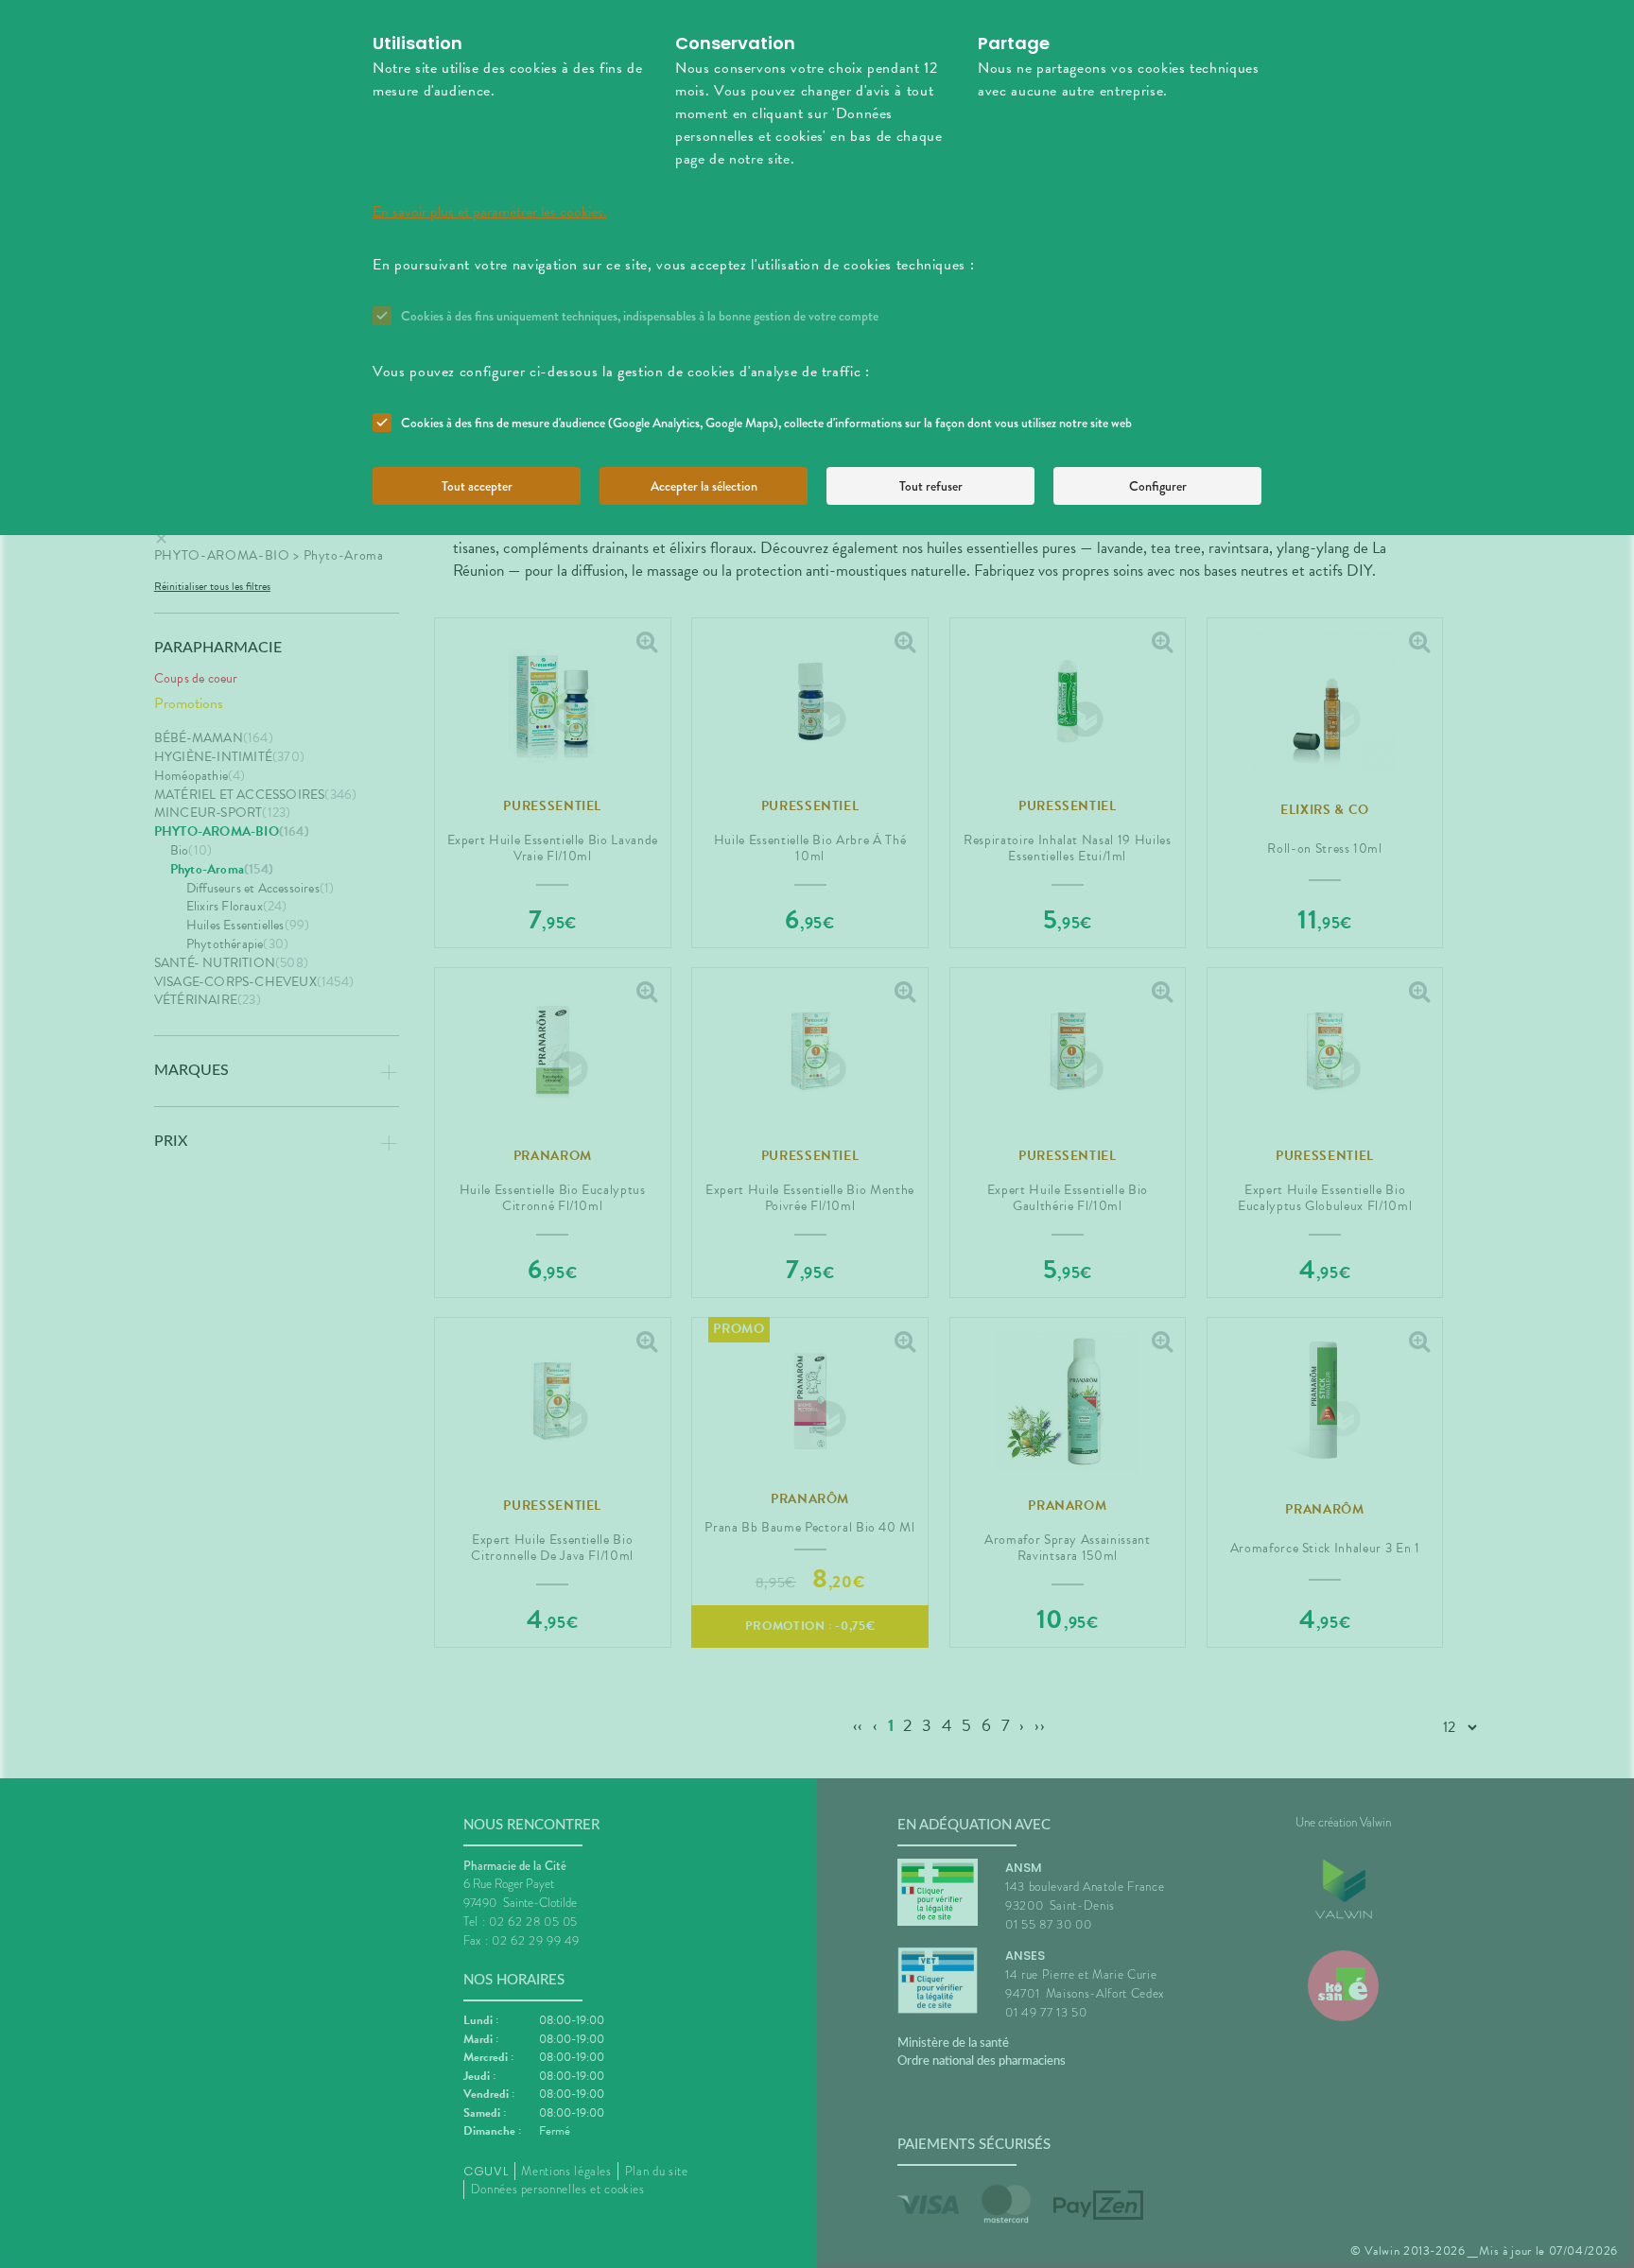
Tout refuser (931, 486)
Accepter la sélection (704, 486)
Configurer (1158, 486)
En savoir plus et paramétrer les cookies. (490, 212)
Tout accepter (477, 486)
